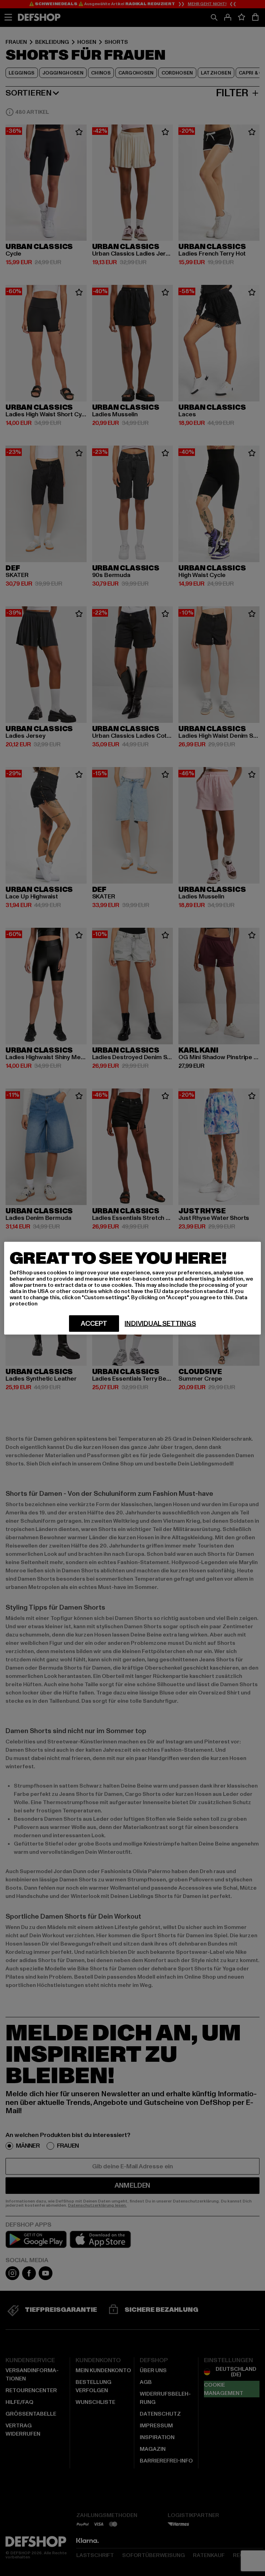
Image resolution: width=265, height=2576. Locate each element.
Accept (94, 1323)
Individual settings (160, 1323)
